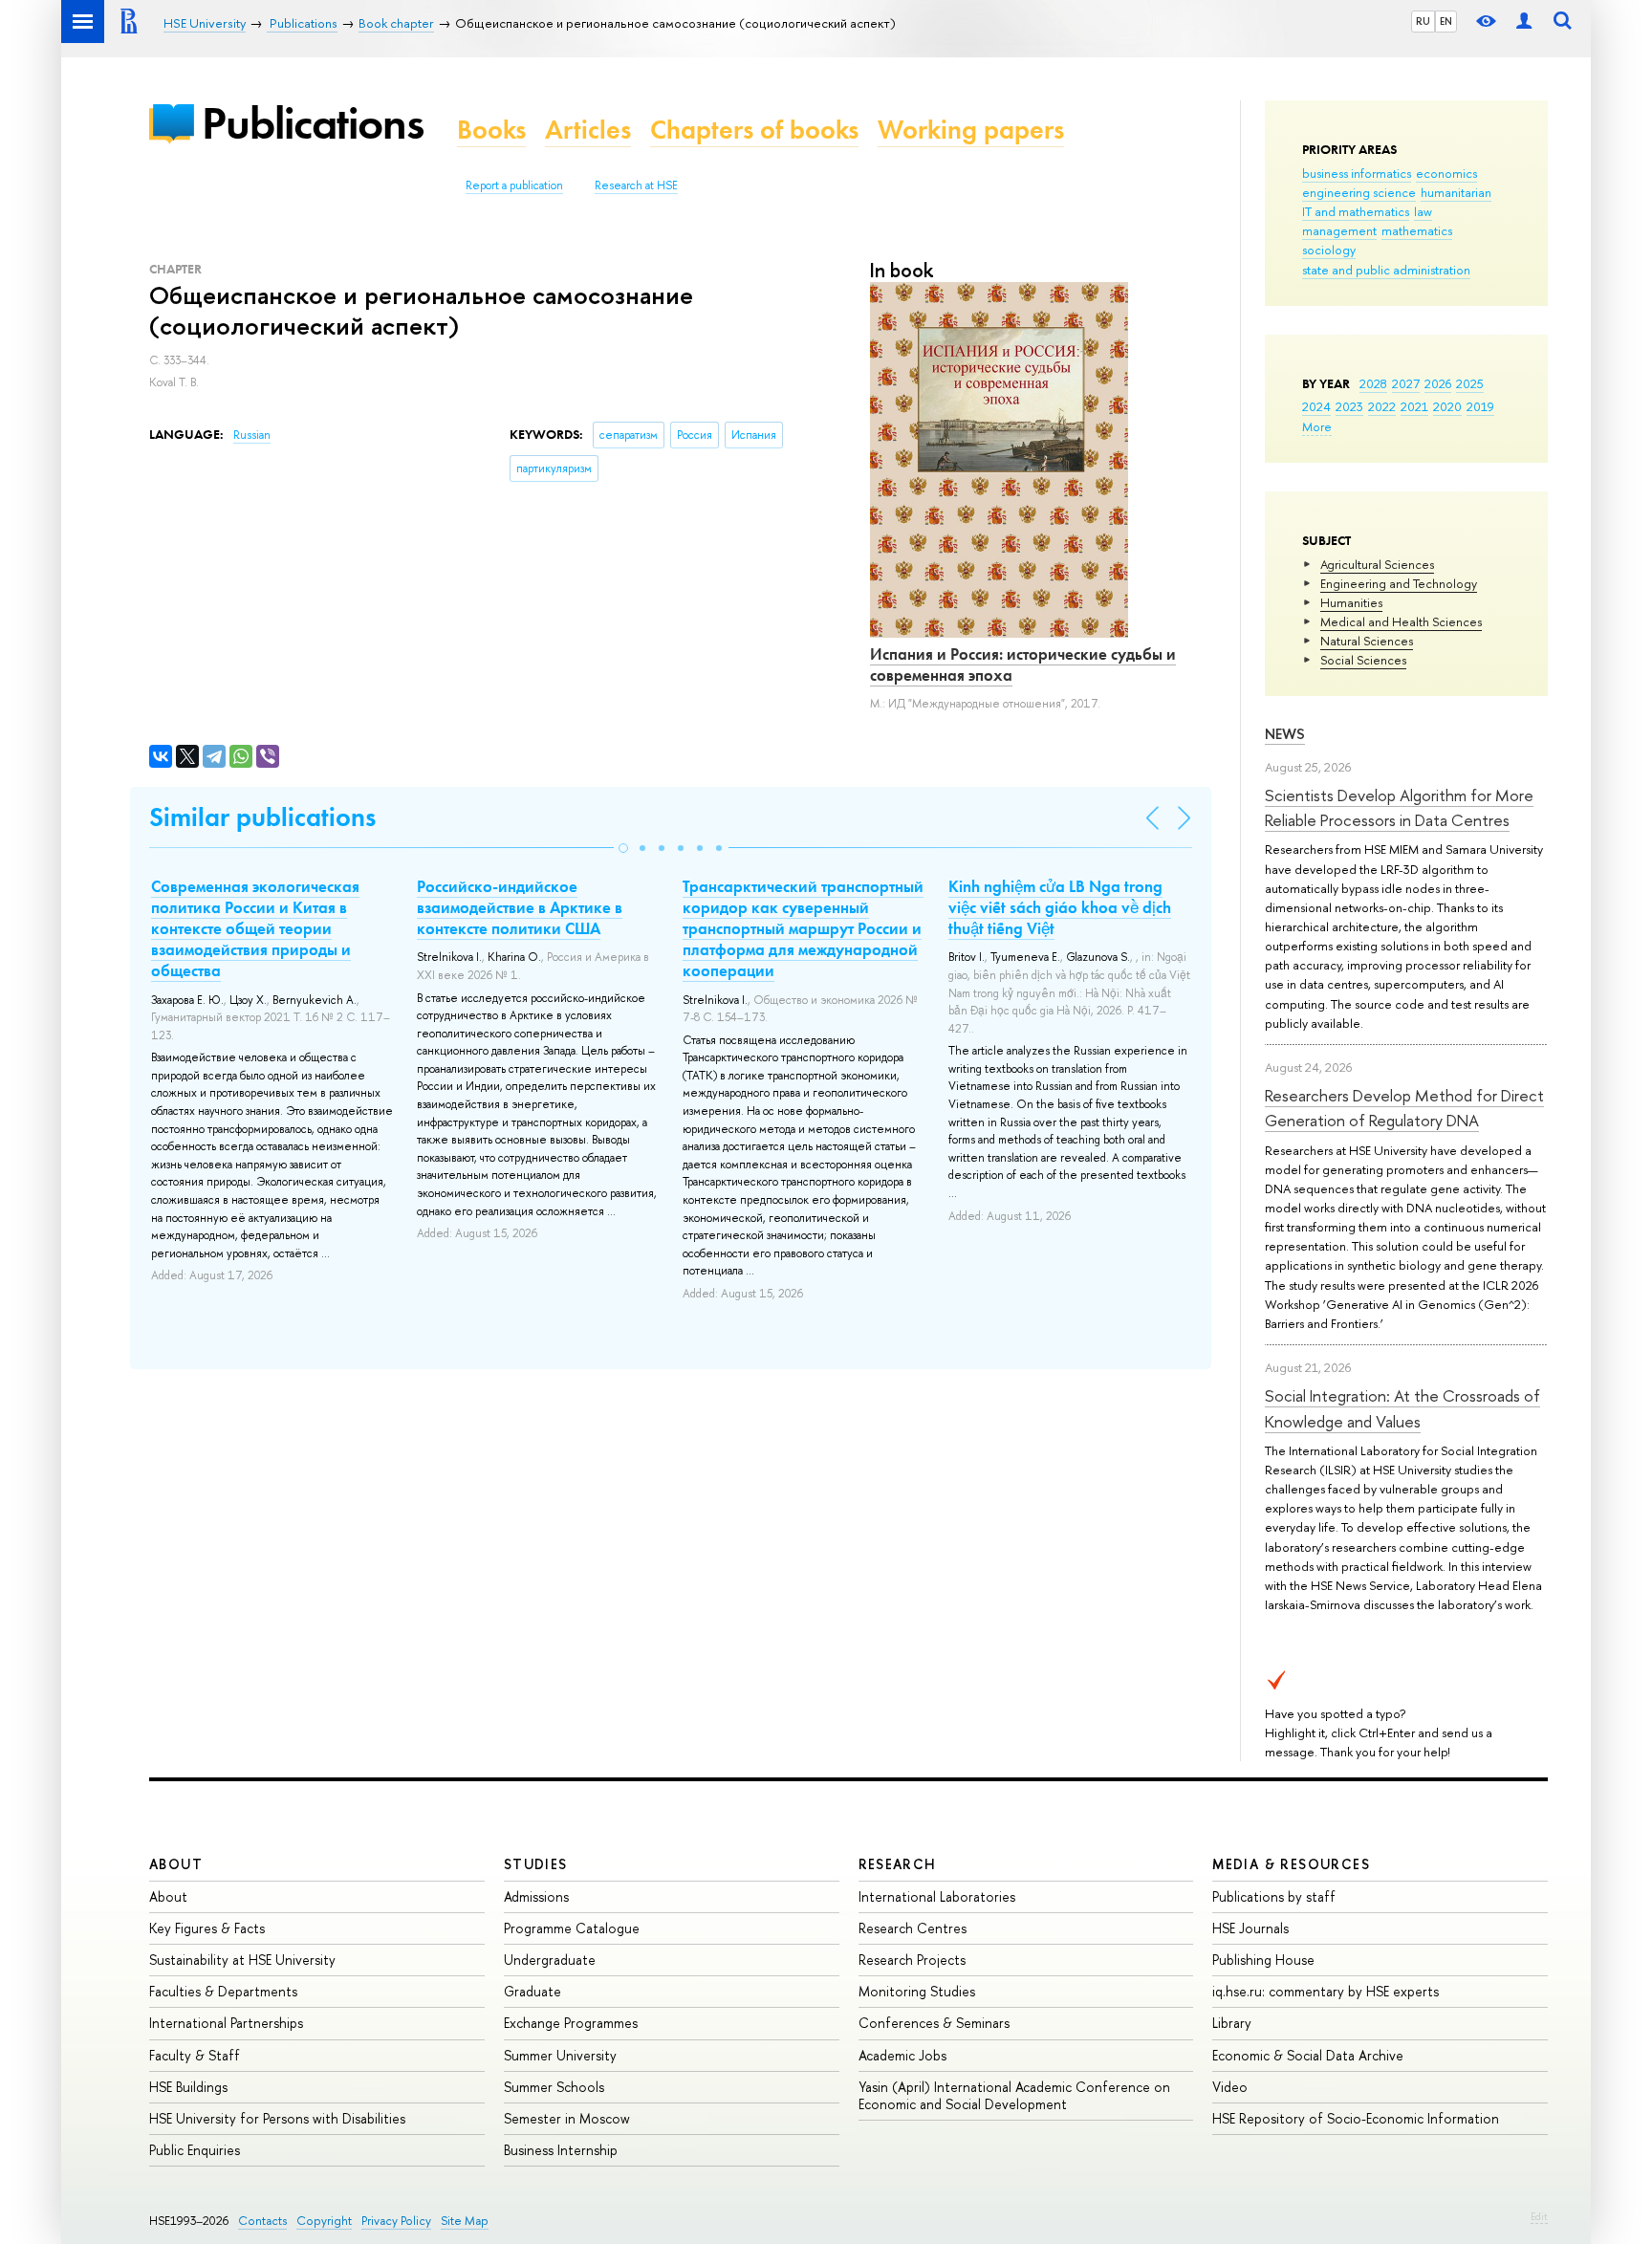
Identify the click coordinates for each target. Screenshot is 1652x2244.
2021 (1414, 406)
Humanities (1351, 602)
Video (1230, 2087)
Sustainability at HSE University (242, 1960)
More (1317, 426)
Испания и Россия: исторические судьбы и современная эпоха (1023, 664)
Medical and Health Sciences (1401, 621)
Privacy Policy (396, 2221)
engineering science (1359, 192)
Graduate (533, 1991)
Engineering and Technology (1399, 583)
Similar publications (262, 817)
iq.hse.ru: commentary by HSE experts (1326, 1991)
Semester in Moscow (567, 2118)
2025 (1470, 383)
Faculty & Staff (195, 2055)
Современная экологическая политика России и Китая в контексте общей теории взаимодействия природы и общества (255, 928)
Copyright (324, 2221)
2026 (1438, 383)
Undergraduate (550, 1960)
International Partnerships (226, 2023)
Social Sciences (1363, 660)
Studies (536, 1864)
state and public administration (1386, 270)
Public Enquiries (195, 2150)
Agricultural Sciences (1377, 564)
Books (491, 130)
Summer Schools (554, 2087)
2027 (1406, 383)
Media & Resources (1291, 1864)
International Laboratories (937, 1896)
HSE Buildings (188, 2087)
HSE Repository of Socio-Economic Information (1356, 2118)
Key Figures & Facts (207, 1928)
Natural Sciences (1367, 641)
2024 (1316, 406)
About (176, 1864)
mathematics (1417, 230)
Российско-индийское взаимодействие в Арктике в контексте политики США (520, 907)
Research (898, 1864)
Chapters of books (754, 130)
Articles (588, 130)
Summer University (560, 2055)
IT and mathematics (1356, 211)
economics (1446, 173)
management (1339, 230)
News (1285, 734)
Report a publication (514, 185)
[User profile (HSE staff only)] (1524, 22)
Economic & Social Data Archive (1308, 2055)
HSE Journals (1250, 1928)
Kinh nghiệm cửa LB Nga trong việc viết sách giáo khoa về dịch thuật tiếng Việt (1060, 907)
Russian (252, 435)
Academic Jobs (902, 2055)
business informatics (1357, 173)
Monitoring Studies (917, 1991)
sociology (1329, 250)
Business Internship (561, 2150)
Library (1232, 2023)
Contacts (262, 2221)
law (1423, 211)
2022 (1382, 406)
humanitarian (1456, 192)
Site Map (465, 2221)
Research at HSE (636, 185)
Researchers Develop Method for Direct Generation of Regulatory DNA (1404, 1108)
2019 (1480, 406)
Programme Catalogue (572, 1928)
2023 (1349, 406)
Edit (1539, 2216)
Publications (313, 123)
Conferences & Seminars (934, 2023)
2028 (1373, 383)
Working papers (971, 130)
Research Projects (912, 1960)
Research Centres (913, 1928)
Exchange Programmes (571, 2023)
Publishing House (1263, 1960)
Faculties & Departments (223, 1991)
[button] (623, 848)
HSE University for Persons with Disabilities (277, 2118)
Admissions (536, 1896)
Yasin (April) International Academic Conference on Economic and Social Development (1014, 2095)
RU (1423, 21)
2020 (1447, 406)
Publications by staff (1274, 1896)
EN (1446, 21)
